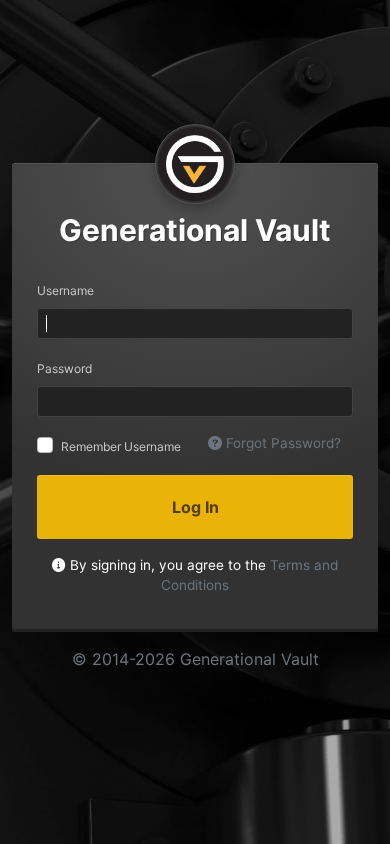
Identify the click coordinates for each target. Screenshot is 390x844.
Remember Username (121, 446)
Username (65, 290)
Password (64, 368)
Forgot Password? (281, 443)
